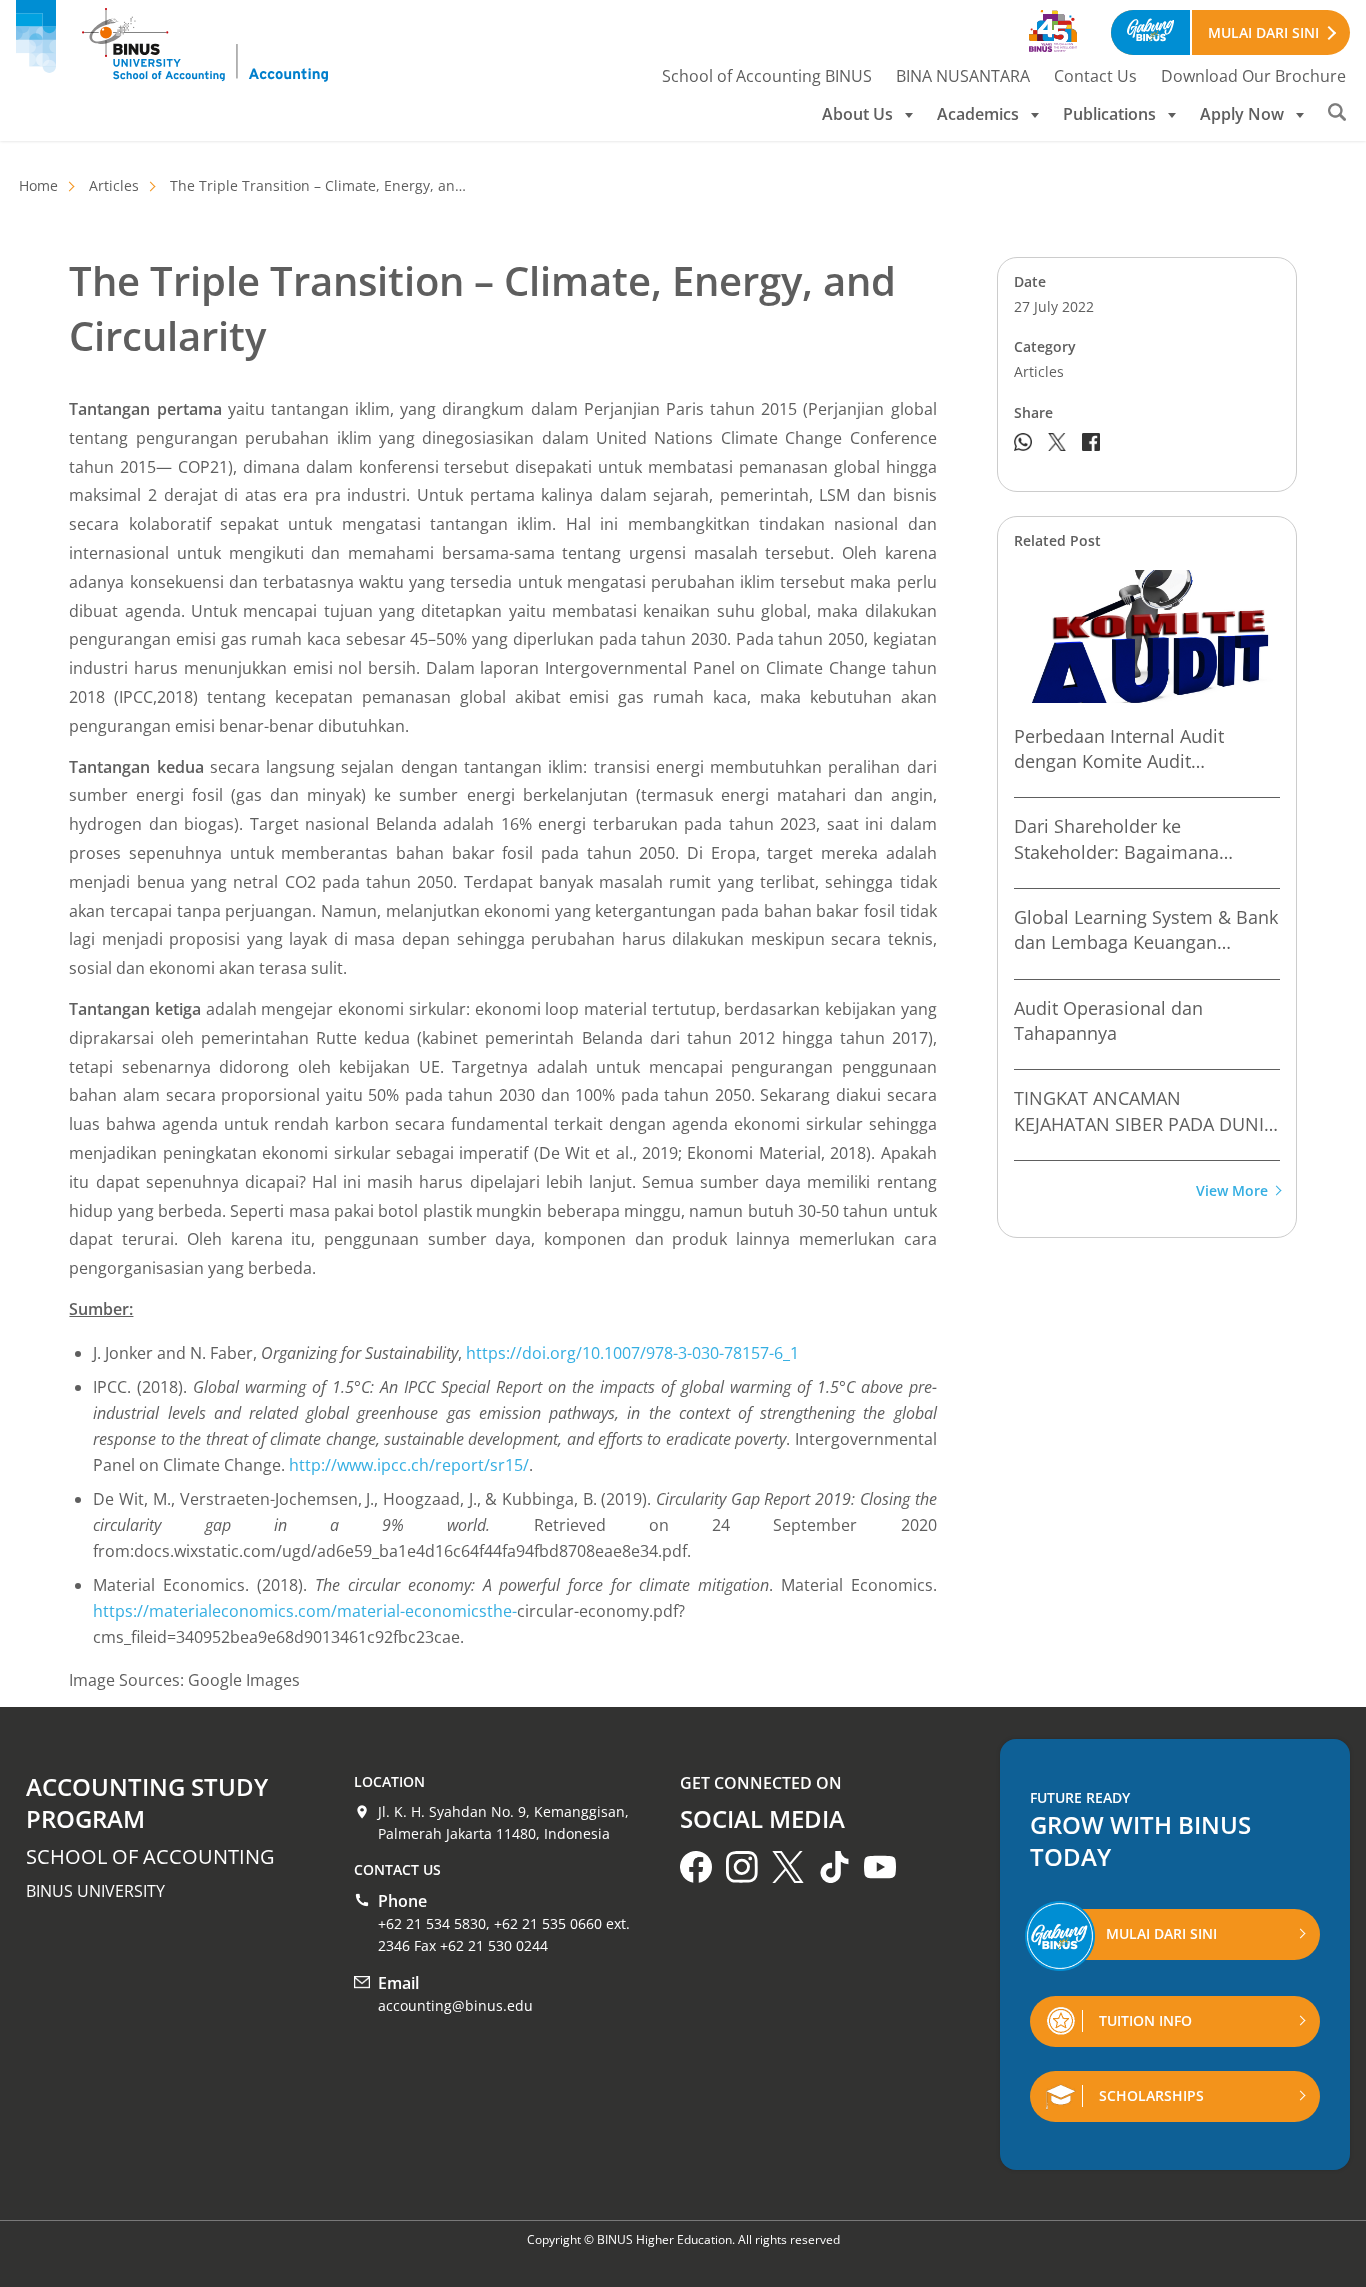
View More (1232, 1191)
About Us (857, 114)
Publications (1109, 114)
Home (38, 185)
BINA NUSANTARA (963, 76)
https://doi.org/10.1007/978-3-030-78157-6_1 (632, 1353)
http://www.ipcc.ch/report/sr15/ (409, 1465)
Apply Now (1242, 114)
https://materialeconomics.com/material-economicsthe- (305, 1611)
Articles (114, 185)
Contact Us (1095, 76)
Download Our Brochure (1253, 76)
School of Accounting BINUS (767, 76)
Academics (978, 114)
